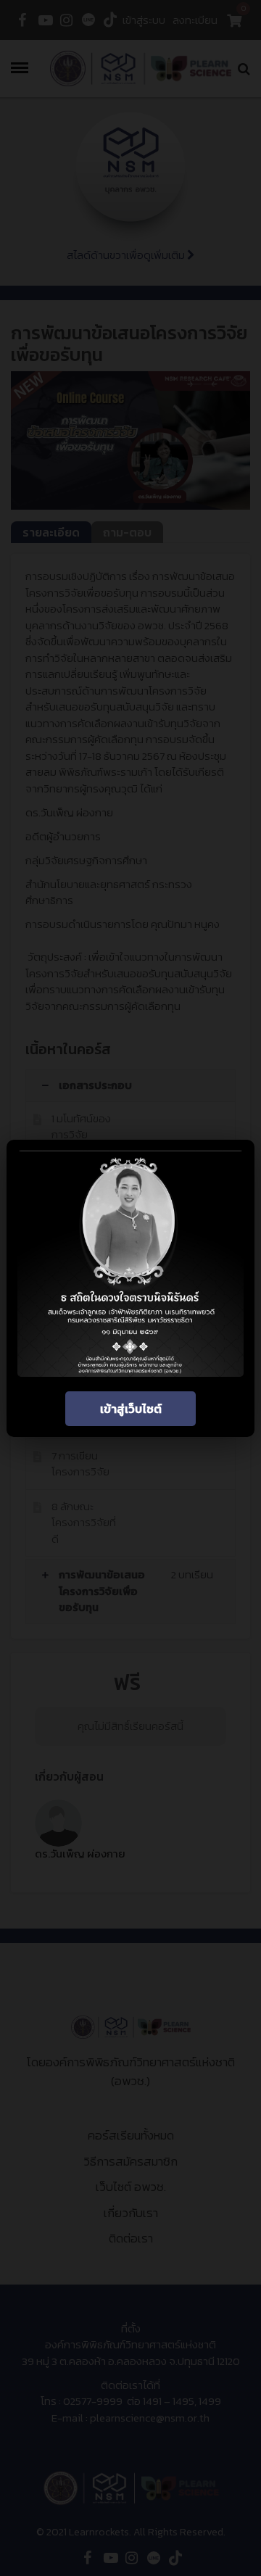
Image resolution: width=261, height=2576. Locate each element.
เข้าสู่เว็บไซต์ (131, 1409)
